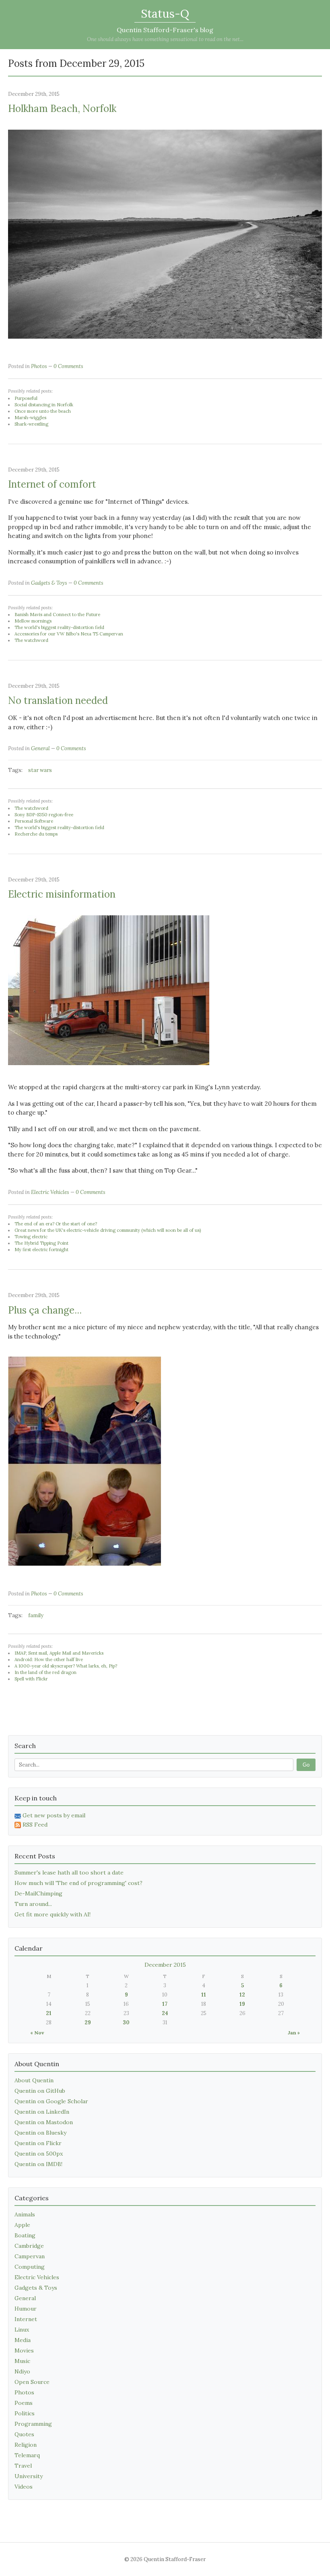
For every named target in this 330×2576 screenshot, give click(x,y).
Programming (33, 2424)
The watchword (31, 640)
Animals (25, 2214)
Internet (26, 2319)
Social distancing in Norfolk (44, 405)
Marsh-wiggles (30, 418)
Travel (23, 2466)
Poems (24, 2403)
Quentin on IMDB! (38, 2164)
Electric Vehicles (50, 1192)
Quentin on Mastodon (44, 2122)
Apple (22, 2225)
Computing (30, 2267)
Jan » (294, 2033)
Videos (24, 2487)
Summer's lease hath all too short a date (69, 1873)
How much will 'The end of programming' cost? (78, 1883)
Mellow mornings (33, 621)
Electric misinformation (62, 894)
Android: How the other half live (49, 1659)
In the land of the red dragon (45, 1672)
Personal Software (34, 821)
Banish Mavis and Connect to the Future (57, 615)
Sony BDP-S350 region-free (44, 815)
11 (204, 1995)
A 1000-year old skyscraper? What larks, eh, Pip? (66, 1666)
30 (126, 2023)
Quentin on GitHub (40, 2091)
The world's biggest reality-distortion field (59, 627)
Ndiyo (22, 2371)
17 (165, 2004)
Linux (22, 2330)
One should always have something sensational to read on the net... (165, 39)
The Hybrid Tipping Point (41, 1243)
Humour (26, 2309)
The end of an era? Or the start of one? (56, 1224)
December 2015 (165, 1965)
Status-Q (165, 14)
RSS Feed (35, 1825)
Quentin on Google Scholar (51, 2101)
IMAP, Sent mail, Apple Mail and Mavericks (59, 1653)
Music (22, 2361)
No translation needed (58, 700)
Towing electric (31, 1237)
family (36, 1615)
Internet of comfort (52, 484)
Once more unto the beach (43, 411)
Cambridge (29, 2246)
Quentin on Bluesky (40, 2133)
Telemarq (27, 2455)
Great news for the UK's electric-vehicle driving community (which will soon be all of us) (108, 1230)
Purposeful (26, 398)
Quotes (24, 2434)
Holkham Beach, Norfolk (62, 109)
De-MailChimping (38, 1893)
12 (242, 1995)
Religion (26, 2445)
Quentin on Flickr (38, 2143)
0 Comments (68, 366)
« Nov (37, 2033)
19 (242, 2004)
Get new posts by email (54, 1815)
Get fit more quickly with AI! (53, 1914)
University (29, 2476)
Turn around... (33, 1904)
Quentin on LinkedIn (42, 2112)
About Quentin (34, 2080)
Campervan (30, 2256)
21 (49, 2013)
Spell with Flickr (31, 1679)
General (40, 748)
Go (306, 1765)
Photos (39, 366)
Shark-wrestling (31, 424)
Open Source (32, 2382)
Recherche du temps (36, 834)
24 (165, 2013)
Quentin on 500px (39, 2154)
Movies (24, 2350)
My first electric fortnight (41, 1250)
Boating (25, 2235)
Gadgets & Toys (49, 583)
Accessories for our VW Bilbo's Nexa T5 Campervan (69, 634)
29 (88, 2023)
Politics (25, 2413)
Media (23, 2340)
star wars (40, 770)
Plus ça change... (45, 1310)
